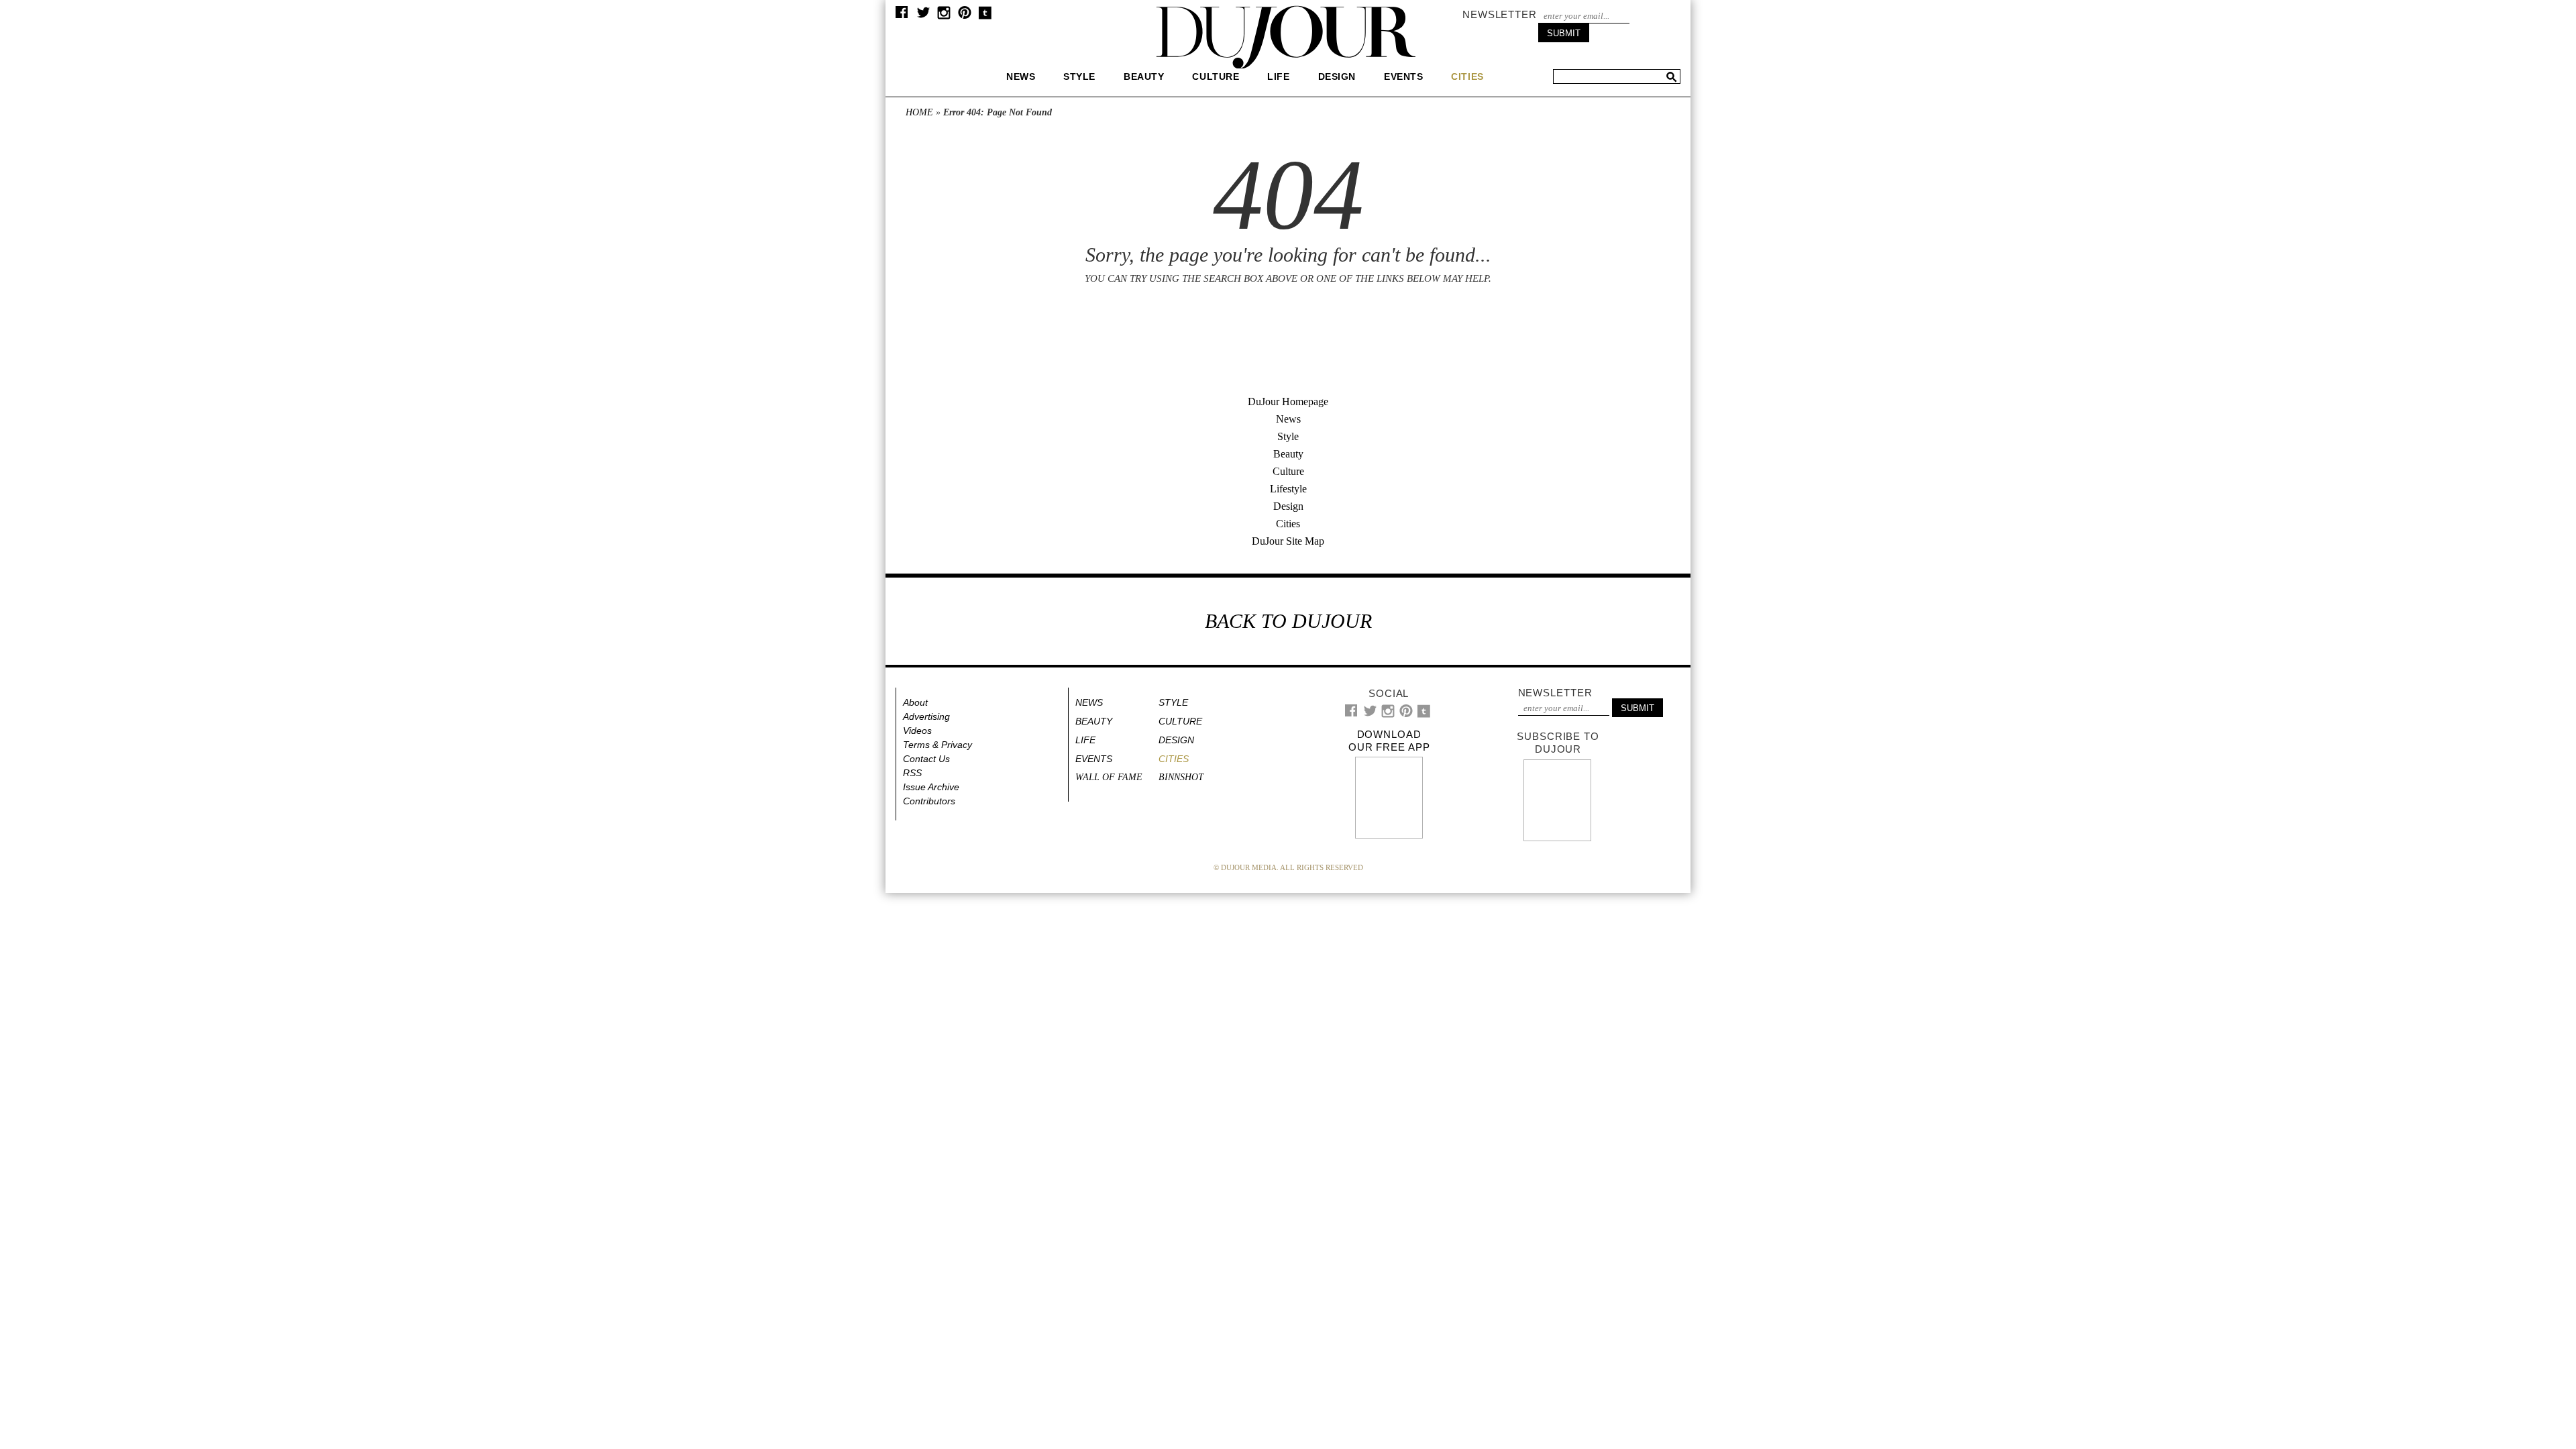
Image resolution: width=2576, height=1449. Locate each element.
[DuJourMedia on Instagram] (944, 16)
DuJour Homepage (1288, 401)
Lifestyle (1288, 489)
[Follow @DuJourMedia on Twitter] (923, 16)
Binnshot (1181, 777)
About (915, 702)
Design (1337, 76)
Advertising (926, 716)
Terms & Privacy (937, 745)
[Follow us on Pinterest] (964, 16)
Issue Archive (931, 787)
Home (919, 112)
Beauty (1144, 76)
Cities (1288, 524)
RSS (912, 773)
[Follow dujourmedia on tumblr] (985, 16)
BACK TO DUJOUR (1288, 621)
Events (1403, 76)
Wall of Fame (1109, 777)
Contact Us (926, 759)
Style (1079, 76)
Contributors (929, 801)
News (1021, 76)
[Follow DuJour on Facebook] (902, 15)
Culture (1216, 76)
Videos (917, 731)
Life (1278, 76)
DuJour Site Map (1288, 541)
